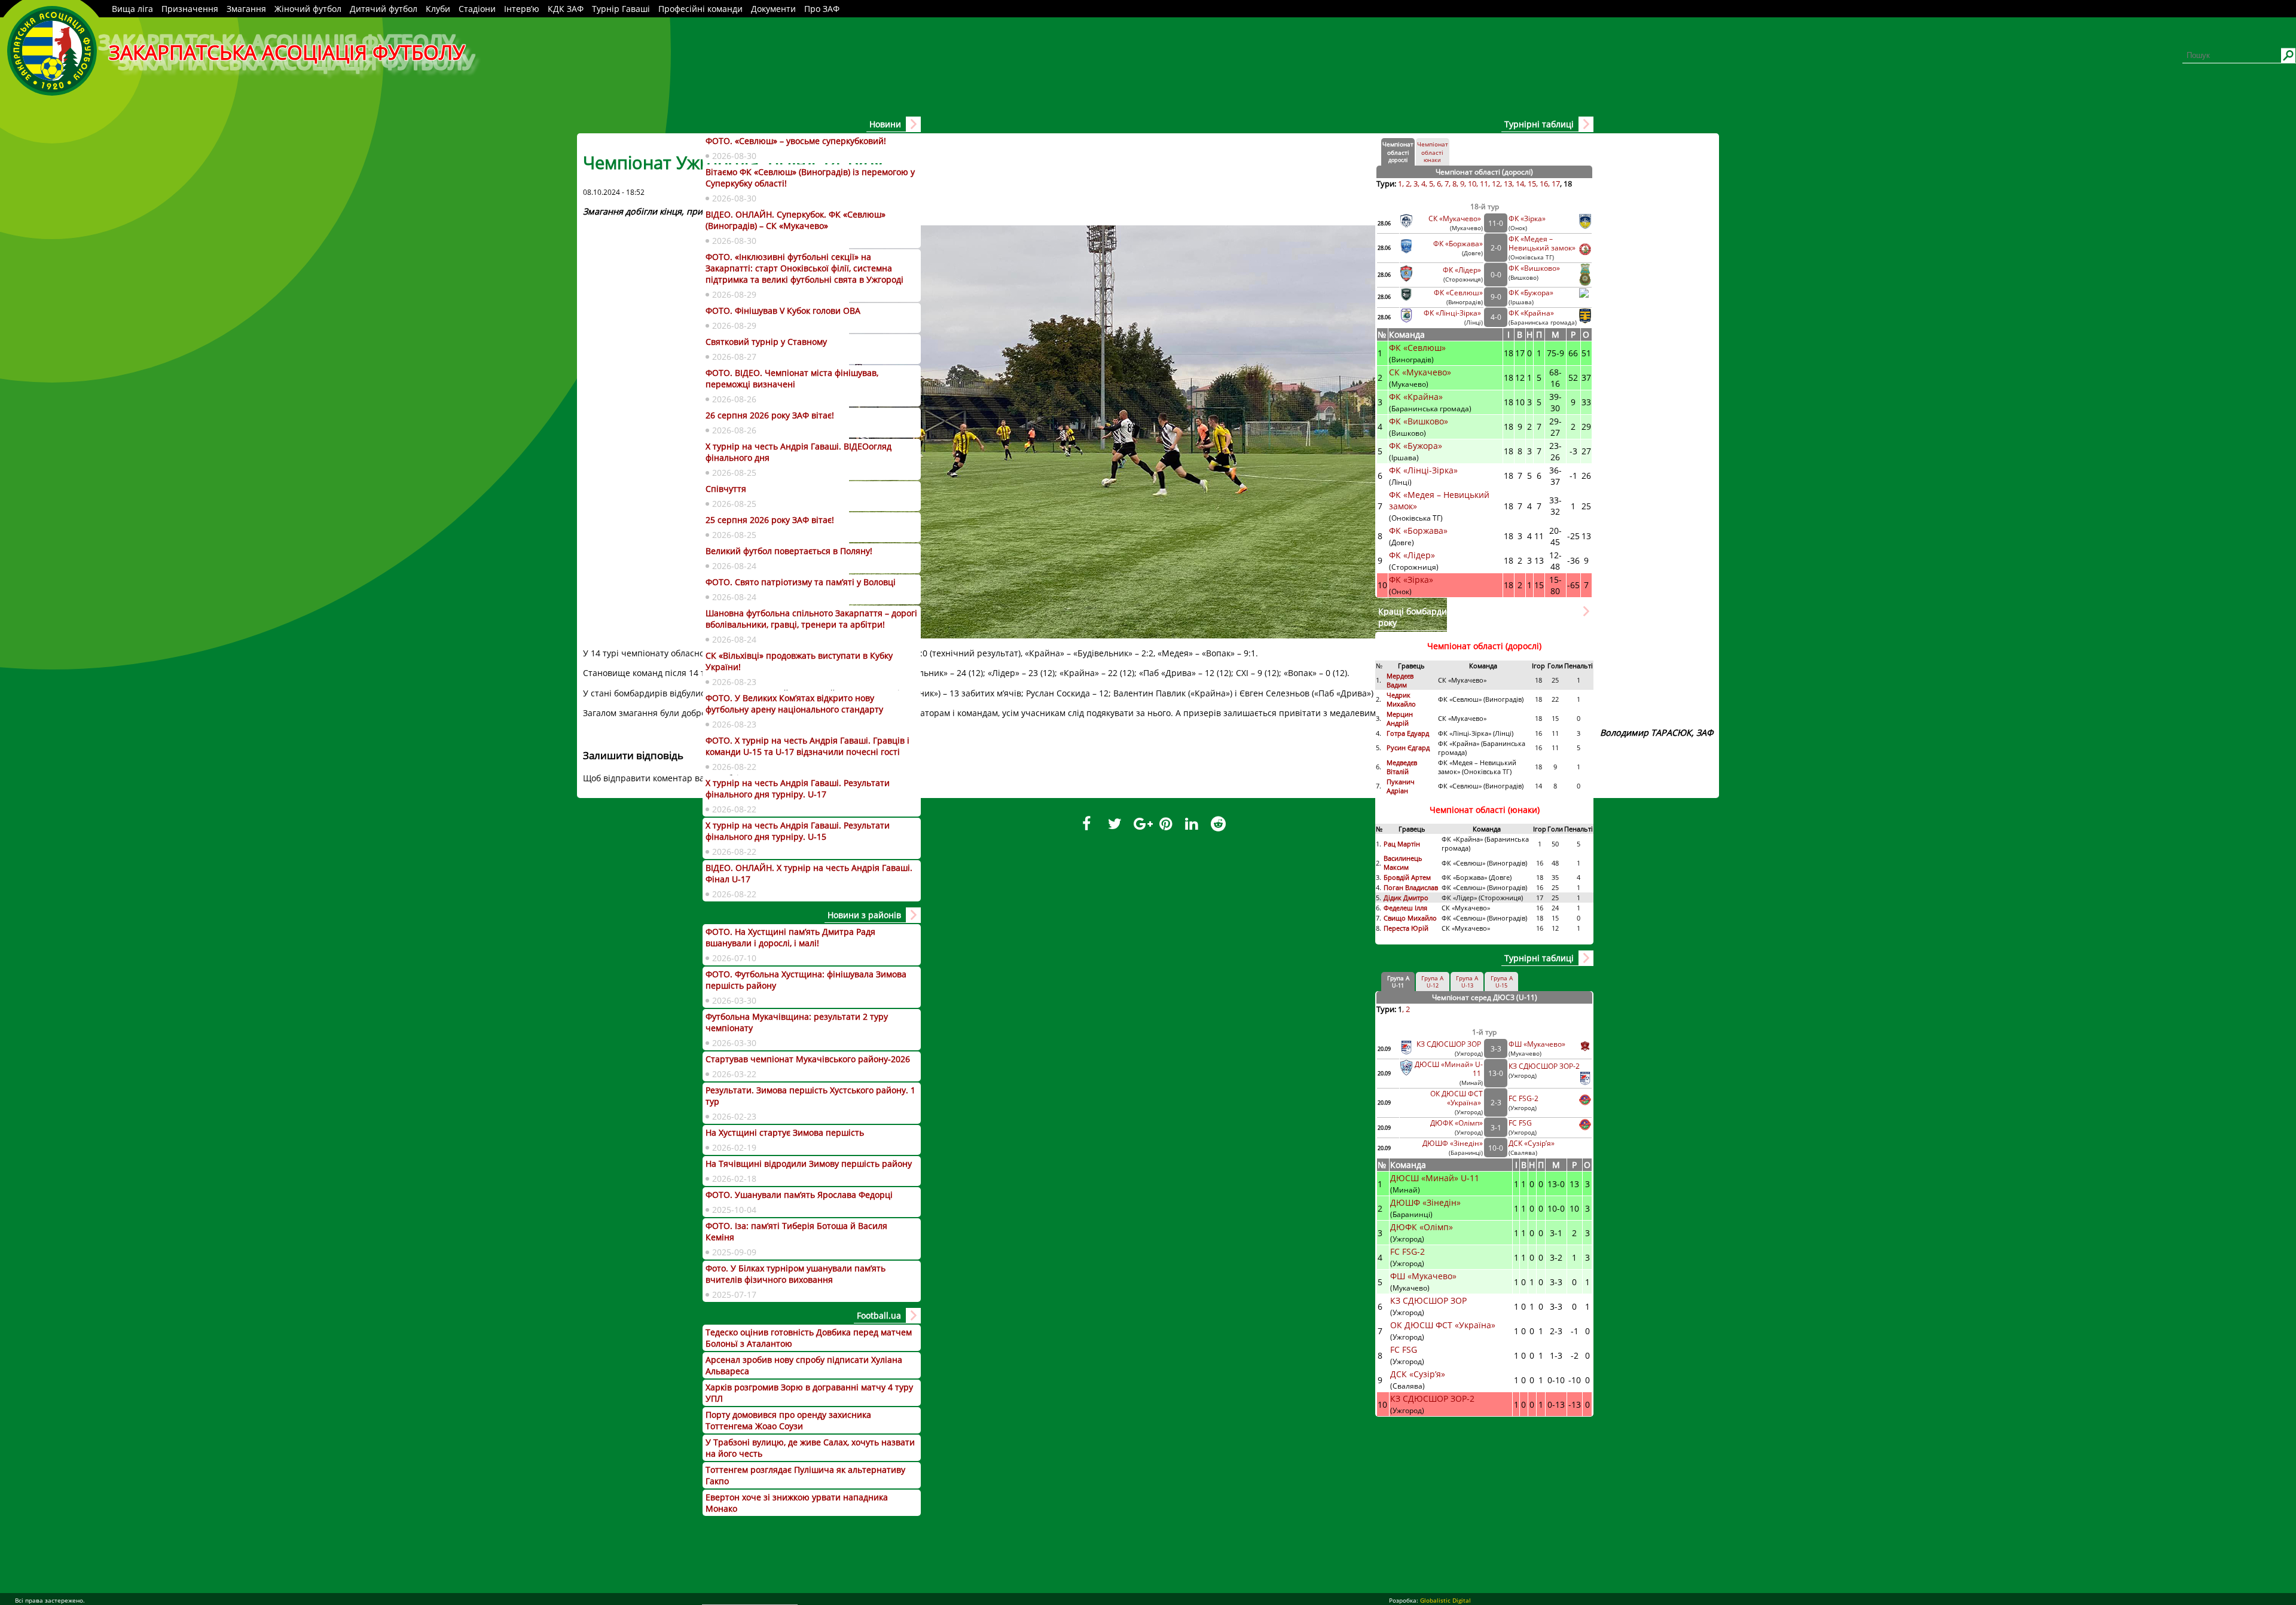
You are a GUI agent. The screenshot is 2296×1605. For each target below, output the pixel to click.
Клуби (438, 9)
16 (1544, 184)
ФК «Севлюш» (1458, 293)
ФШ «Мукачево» (1537, 1044)
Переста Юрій (1406, 928)
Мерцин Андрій (1400, 719)
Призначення (190, 9)
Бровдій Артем (1407, 877)
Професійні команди (700, 9)
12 (1496, 184)
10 (1472, 184)
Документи (773, 9)
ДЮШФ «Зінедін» (1453, 1143)
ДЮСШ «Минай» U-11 (1436, 1178)
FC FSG (1521, 1123)
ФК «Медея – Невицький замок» (1542, 243)
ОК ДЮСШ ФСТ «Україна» (1457, 1098)
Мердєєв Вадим (1400, 680)
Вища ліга (132, 9)
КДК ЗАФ (566, 9)
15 (1532, 184)
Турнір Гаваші (621, 9)
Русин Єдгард (1409, 748)
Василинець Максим (1403, 863)
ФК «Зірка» (1528, 218)
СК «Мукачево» (1456, 218)
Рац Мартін (1402, 844)
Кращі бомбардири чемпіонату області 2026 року (1470, 617)
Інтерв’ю (522, 9)
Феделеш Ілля (1405, 908)
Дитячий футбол (384, 9)
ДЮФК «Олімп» (1457, 1123)
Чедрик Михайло (1401, 699)
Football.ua (879, 1315)
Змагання (246, 9)
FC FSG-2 (1523, 1098)
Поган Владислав (1412, 887)
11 (1484, 184)
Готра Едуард (1408, 733)
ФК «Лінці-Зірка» (1453, 313)
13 (1508, 184)
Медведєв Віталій (1402, 767)
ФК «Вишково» (1534, 268)
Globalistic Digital (1445, 1600)
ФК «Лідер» (1463, 270)
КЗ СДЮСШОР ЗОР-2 (1544, 1066)
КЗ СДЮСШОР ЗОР (1450, 1044)
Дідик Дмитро (1407, 898)
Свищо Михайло (1410, 918)
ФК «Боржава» (1458, 244)
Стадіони (477, 9)
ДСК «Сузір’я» (1532, 1143)
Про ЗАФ (822, 9)
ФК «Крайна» (1532, 313)
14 (1520, 184)
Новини (885, 124)
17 (1556, 184)
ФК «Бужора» (1531, 293)
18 (1568, 184)
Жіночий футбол (308, 9)
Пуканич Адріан (1401, 786)
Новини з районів (864, 915)
